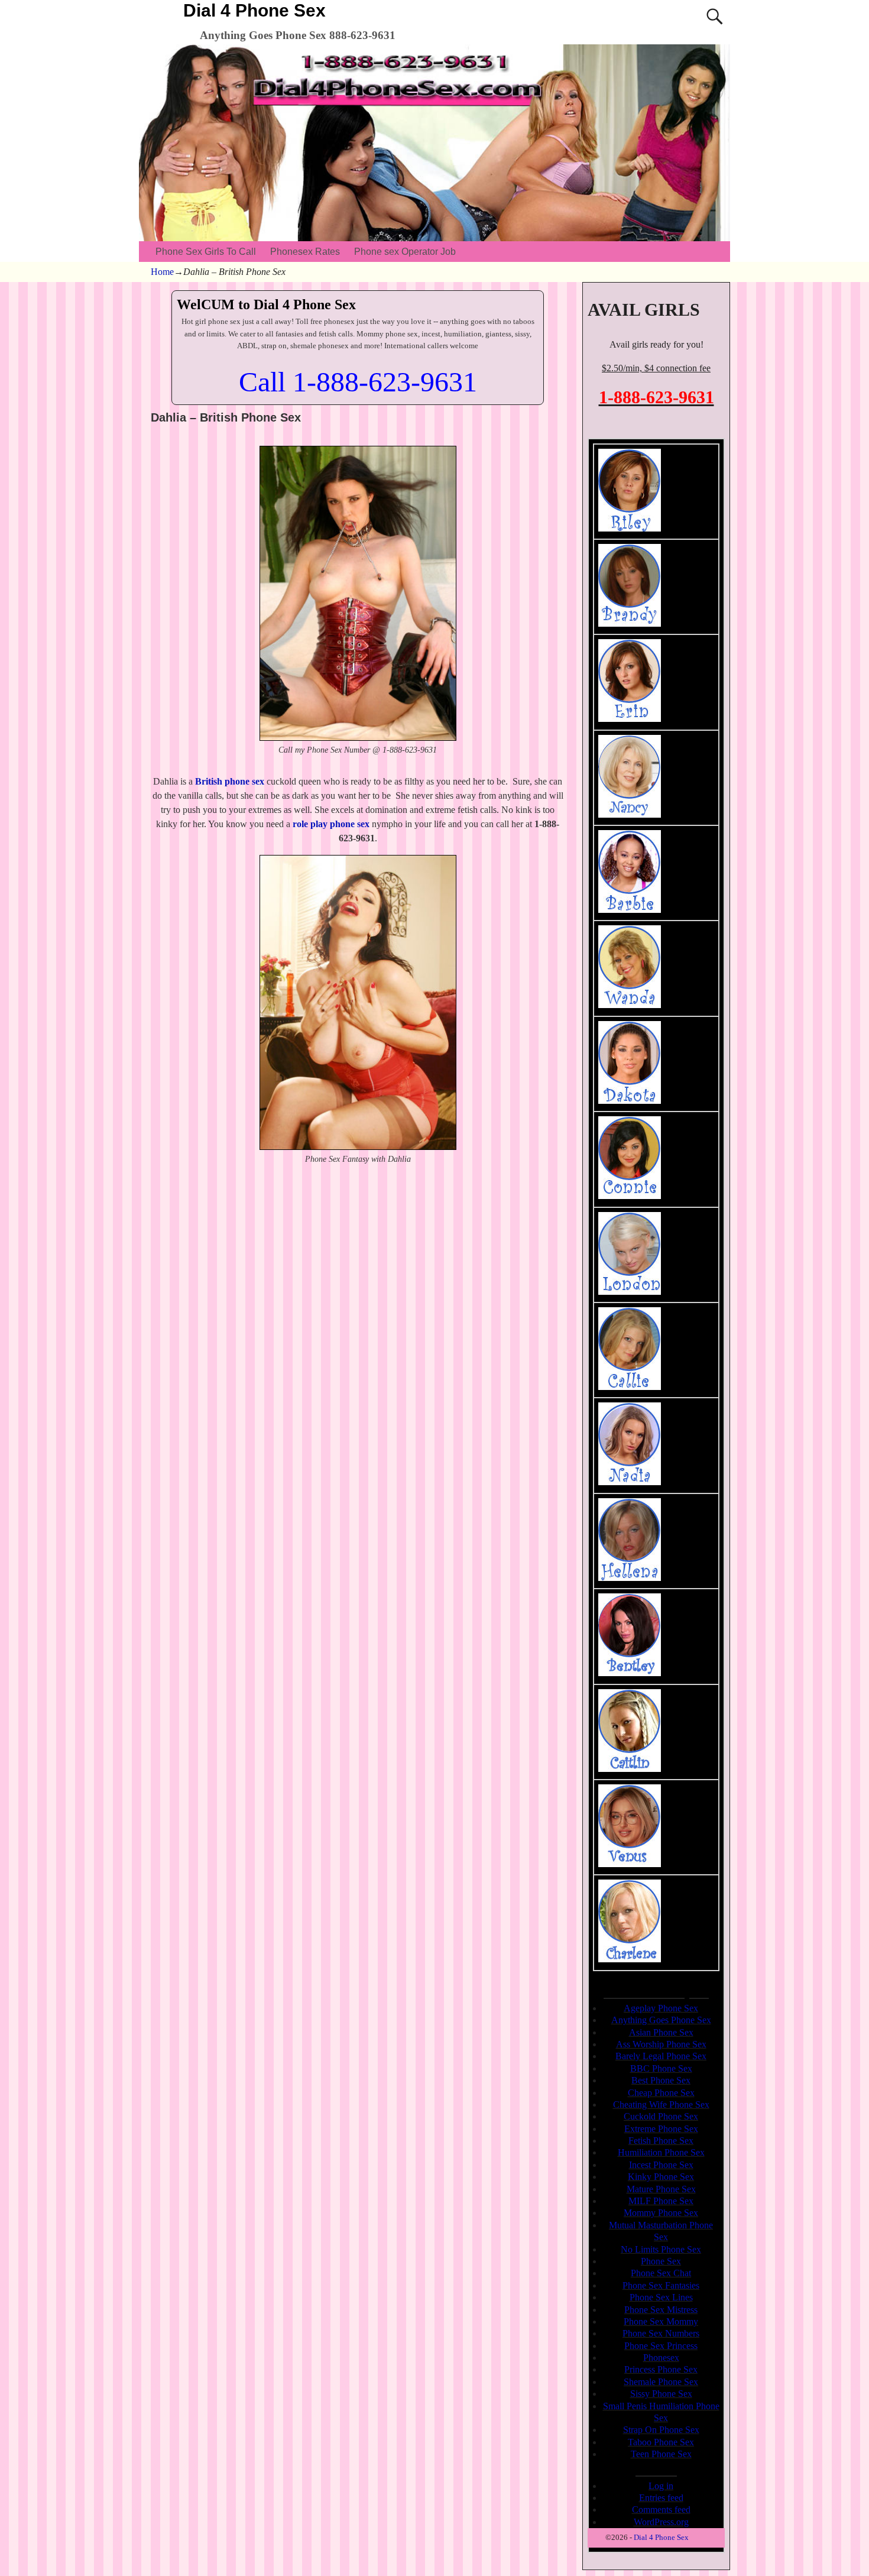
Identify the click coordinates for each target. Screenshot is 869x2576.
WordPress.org (661, 2522)
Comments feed (661, 2509)
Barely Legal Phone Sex (661, 2056)
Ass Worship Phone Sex (661, 2044)
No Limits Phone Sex (661, 2249)
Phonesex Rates (305, 252)
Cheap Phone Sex (661, 2093)
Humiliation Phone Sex (661, 2152)
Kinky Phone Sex (661, 2177)
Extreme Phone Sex (661, 2129)
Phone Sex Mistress (661, 2310)
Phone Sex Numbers (661, 2333)
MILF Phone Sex (661, 2201)
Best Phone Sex (661, 2080)
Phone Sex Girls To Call (206, 252)
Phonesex (661, 2358)
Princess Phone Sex (661, 2369)
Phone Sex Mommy (661, 2321)
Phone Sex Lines (661, 2297)
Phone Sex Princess (661, 2346)
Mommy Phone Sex (661, 2213)
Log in (661, 2486)
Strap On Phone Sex (661, 2430)
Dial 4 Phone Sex (254, 10)
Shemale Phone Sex (661, 2382)
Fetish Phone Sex (661, 2141)
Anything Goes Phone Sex (661, 2020)
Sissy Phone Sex (661, 2394)
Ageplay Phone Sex (661, 2008)
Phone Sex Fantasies (661, 2285)
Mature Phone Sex (661, 2189)
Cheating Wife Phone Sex (661, 2104)
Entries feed (661, 2498)
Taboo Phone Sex (661, 2442)
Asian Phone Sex (661, 2032)
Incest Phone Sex (661, 2165)
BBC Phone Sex (661, 2068)
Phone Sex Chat (661, 2273)
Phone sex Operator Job (405, 252)
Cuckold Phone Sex (661, 2116)
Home (162, 272)
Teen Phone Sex (661, 2454)
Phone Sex (661, 2261)
